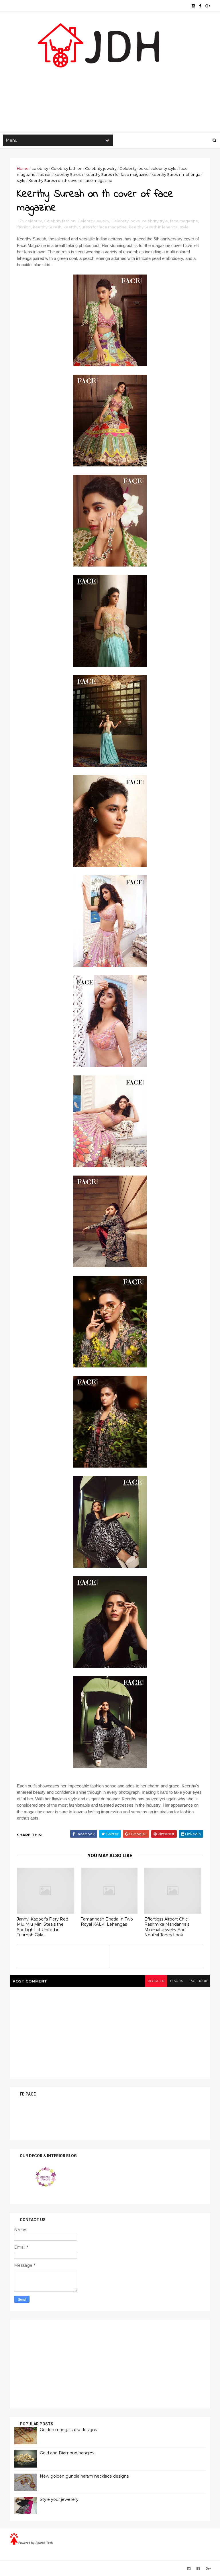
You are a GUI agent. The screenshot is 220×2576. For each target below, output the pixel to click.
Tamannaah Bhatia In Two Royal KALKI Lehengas (107, 1922)
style (21, 180)
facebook (198, 1981)
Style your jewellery (59, 2499)
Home (23, 168)
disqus (177, 1981)
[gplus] (208, 6)
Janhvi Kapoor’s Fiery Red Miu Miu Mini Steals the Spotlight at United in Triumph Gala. (43, 1927)
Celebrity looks (133, 168)
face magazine (184, 221)
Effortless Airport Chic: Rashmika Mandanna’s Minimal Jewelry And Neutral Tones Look (167, 1927)
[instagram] (193, 6)
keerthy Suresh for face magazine (117, 174)
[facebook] (200, 6)
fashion (45, 174)
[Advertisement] (110, 86)
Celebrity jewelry (101, 168)
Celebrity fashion (67, 168)
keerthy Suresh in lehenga (176, 174)
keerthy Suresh (69, 174)
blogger (156, 1981)
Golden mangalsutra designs (68, 2430)
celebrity (40, 168)
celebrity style (163, 168)
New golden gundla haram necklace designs (84, 2476)
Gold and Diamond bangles (67, 2453)
